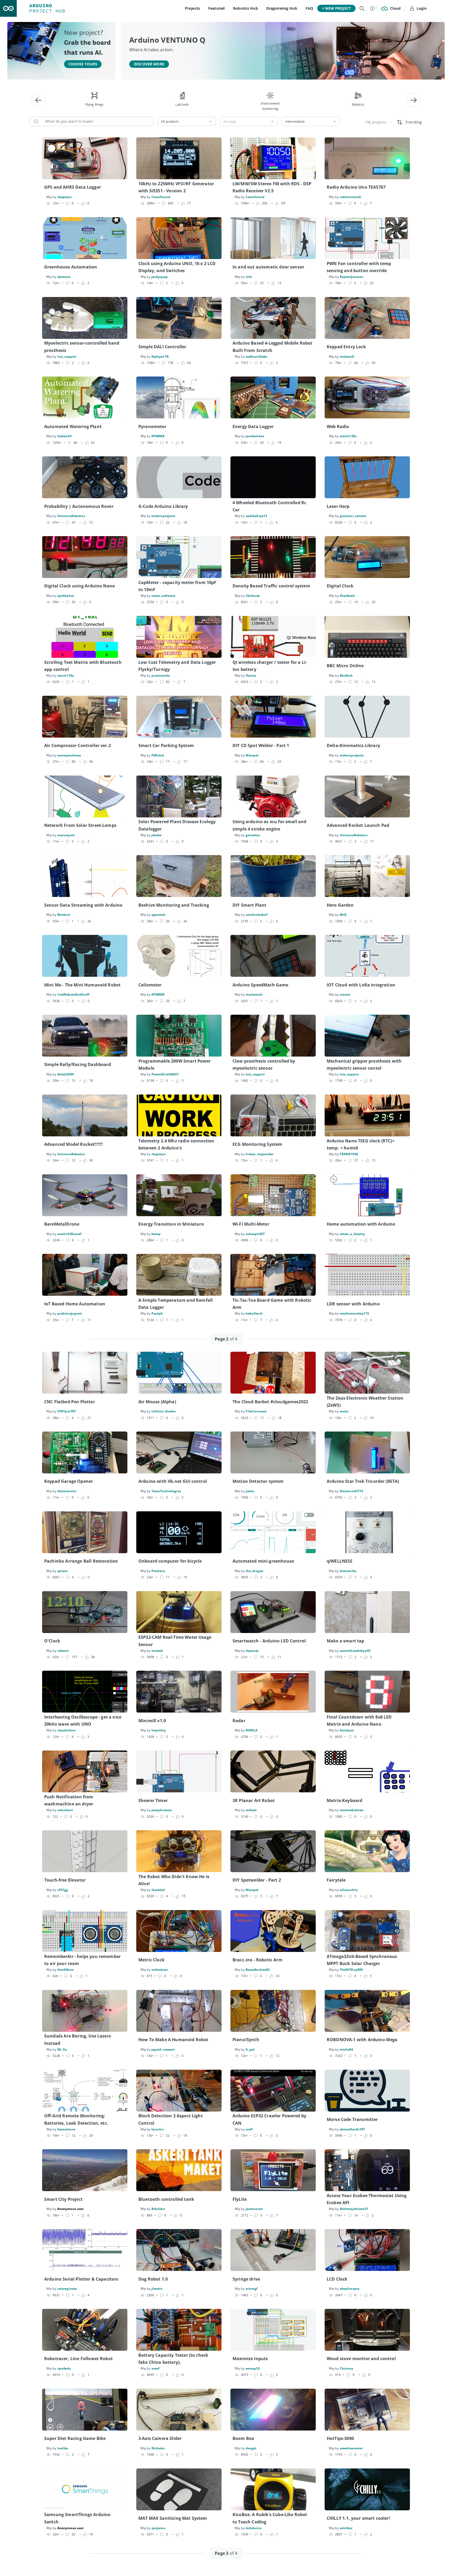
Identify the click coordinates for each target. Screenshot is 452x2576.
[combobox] (187, 121)
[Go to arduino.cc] (8, 8)
